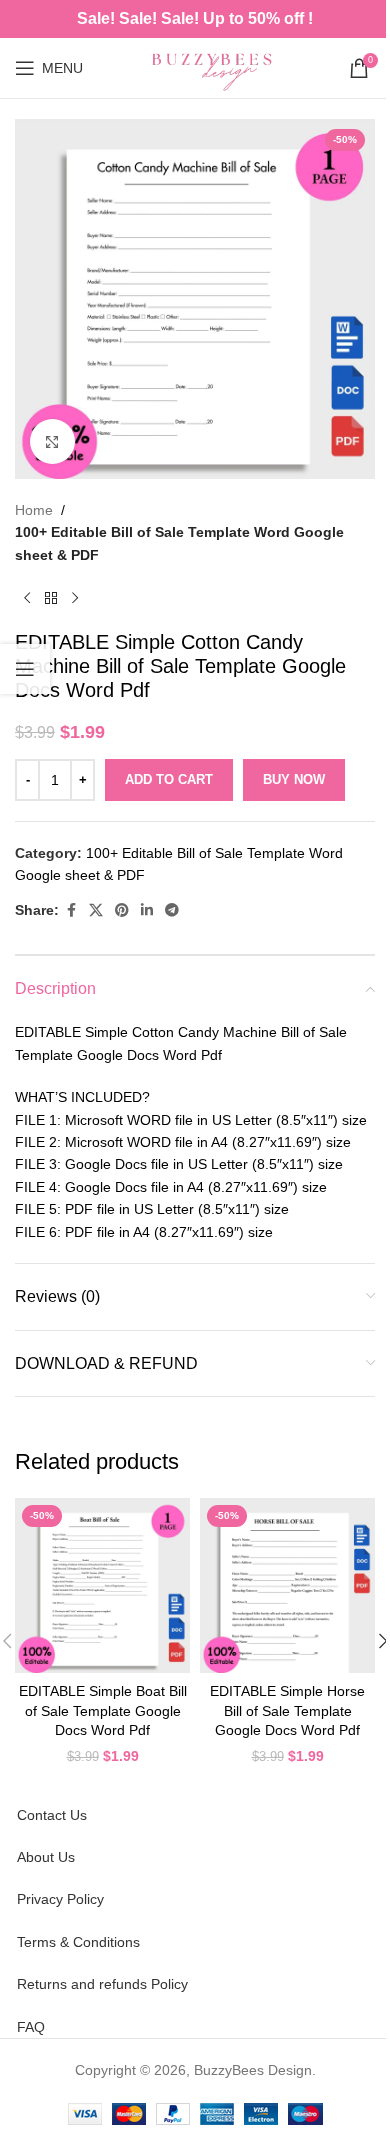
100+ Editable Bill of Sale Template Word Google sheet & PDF (179, 543)
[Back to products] (51, 598)
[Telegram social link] (172, 910)
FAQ (31, 2027)
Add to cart (169, 779)
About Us (46, 1857)
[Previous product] (27, 598)
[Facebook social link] (71, 910)
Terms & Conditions (78, 1942)
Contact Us (52, 1815)
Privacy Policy (60, 1899)
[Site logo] (216, 67)
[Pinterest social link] (122, 910)
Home (34, 510)
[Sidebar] (25, 669)
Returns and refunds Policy (102, 1984)
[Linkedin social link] (147, 910)
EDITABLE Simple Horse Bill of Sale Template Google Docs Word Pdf (287, 1710)
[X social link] (96, 910)
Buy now (294, 779)
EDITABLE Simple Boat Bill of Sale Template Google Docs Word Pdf (103, 1710)
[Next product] (75, 598)
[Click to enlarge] (52, 441)
